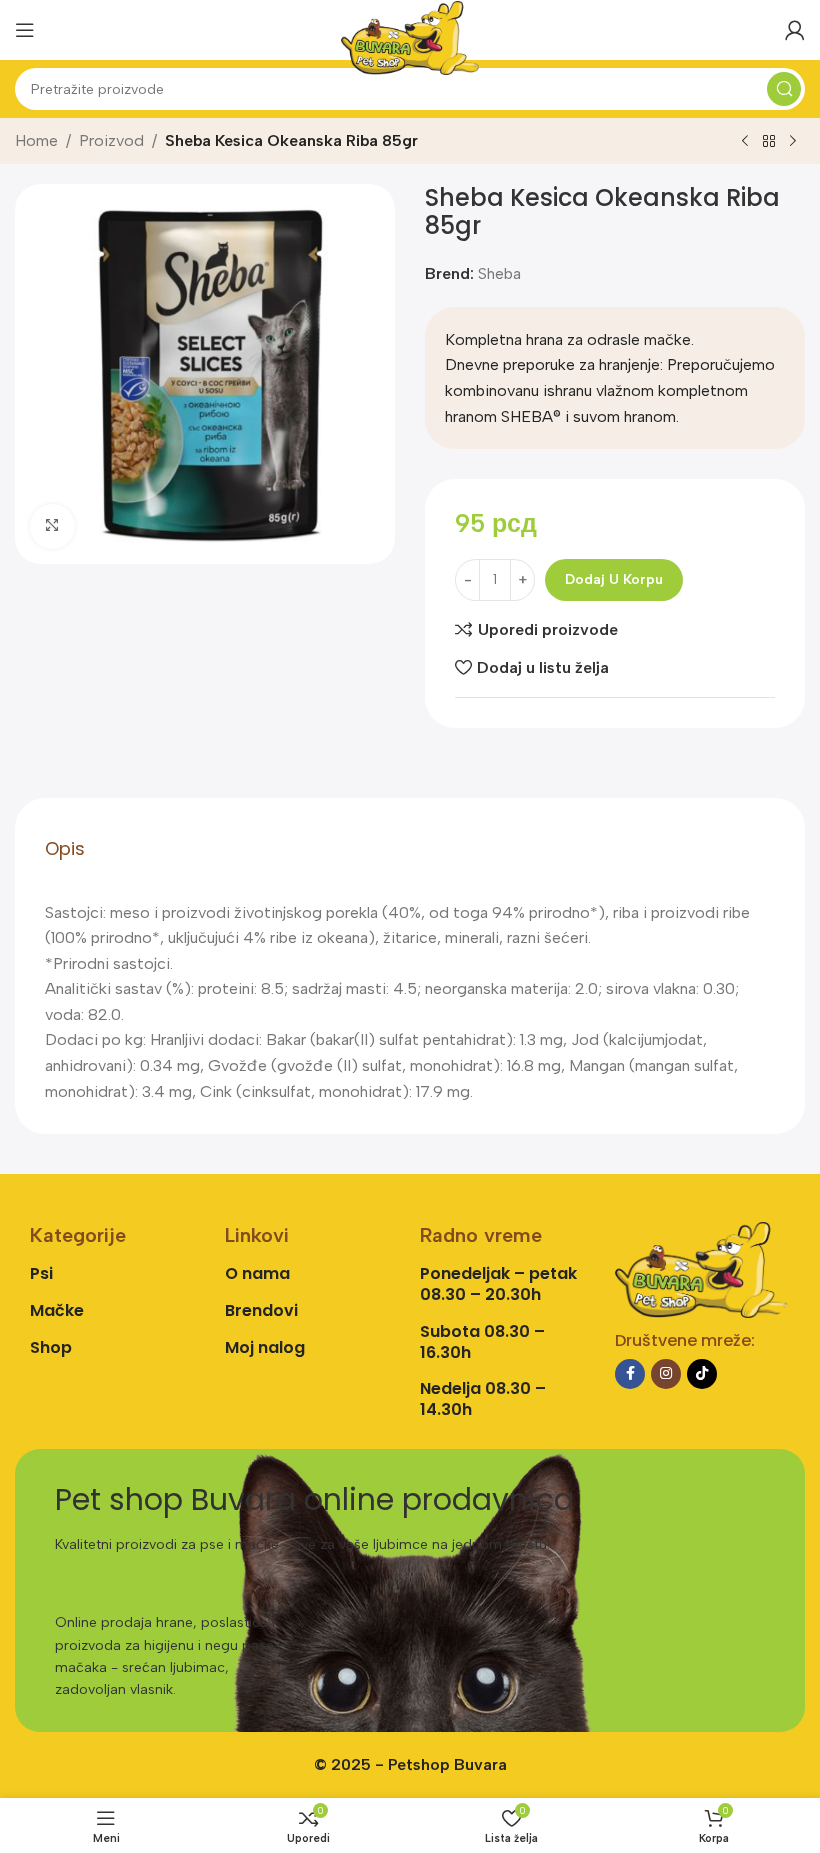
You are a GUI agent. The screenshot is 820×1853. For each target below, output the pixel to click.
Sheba (499, 273)
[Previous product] (745, 142)
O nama (257, 1273)
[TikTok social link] (702, 1374)
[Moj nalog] (795, 30)
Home (36, 140)
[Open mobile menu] (25, 30)
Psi (41, 1273)
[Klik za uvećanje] (52, 526)
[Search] (784, 89)
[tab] (65, 849)
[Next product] (793, 142)
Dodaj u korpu (614, 579)
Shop (51, 1347)
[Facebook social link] (630, 1374)
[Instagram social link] (666, 1374)
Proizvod (111, 140)
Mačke (57, 1310)
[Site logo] (410, 36)
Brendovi (261, 1310)
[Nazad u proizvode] (769, 142)
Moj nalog (265, 1347)
